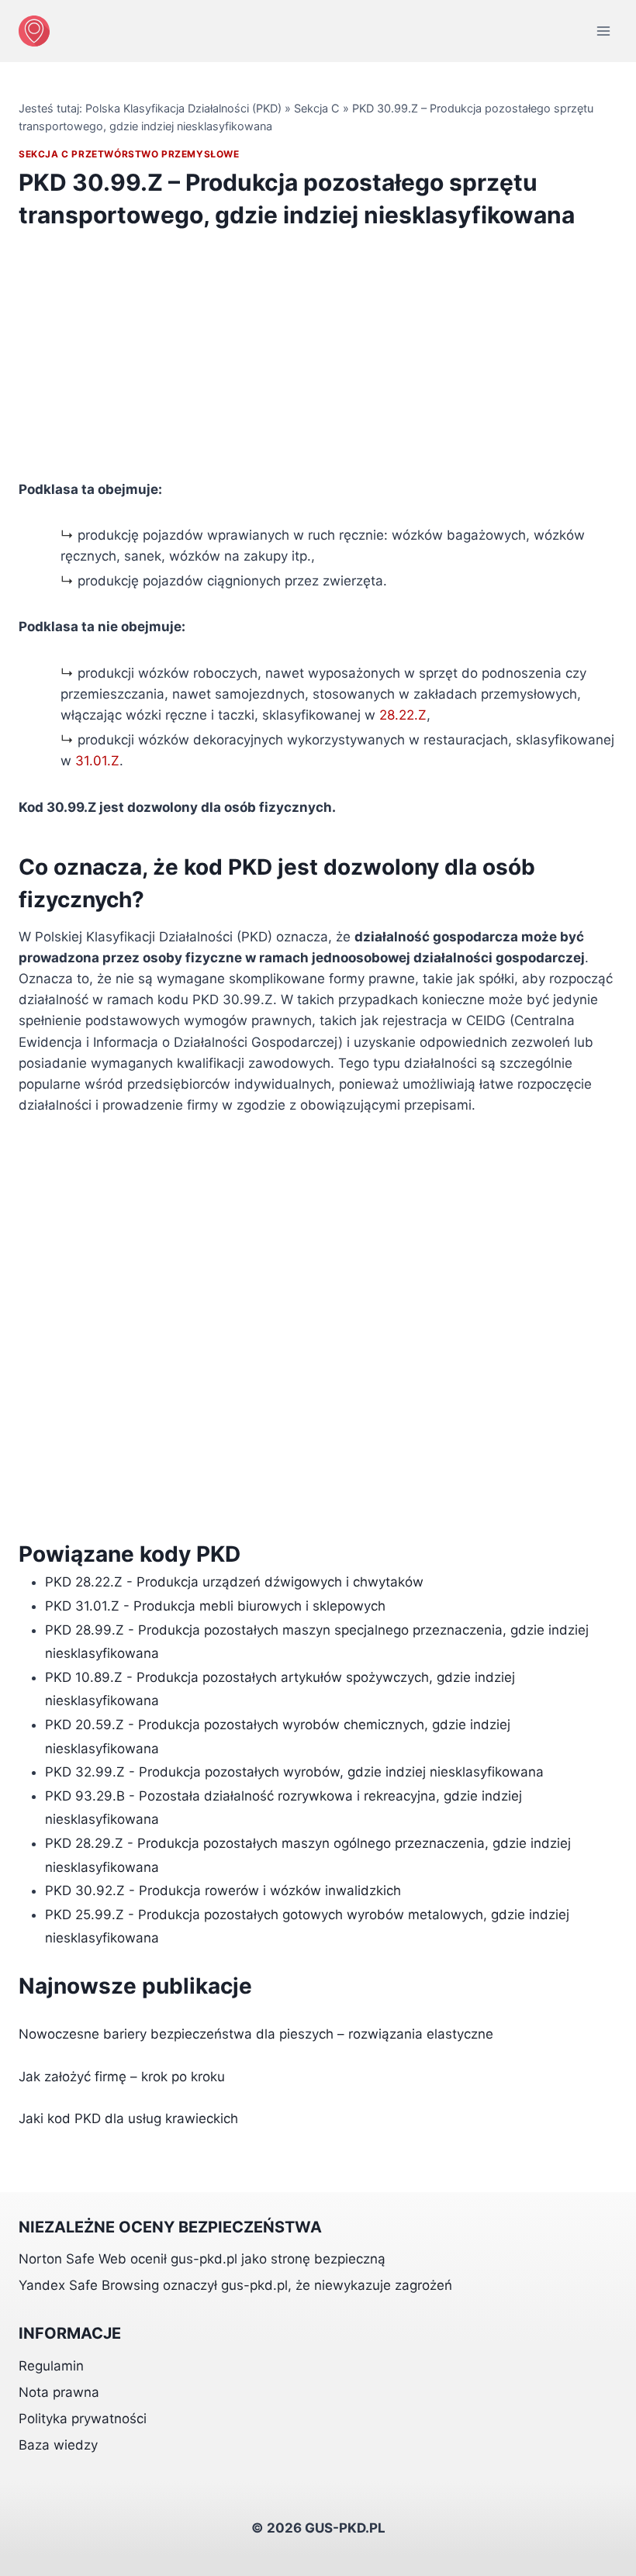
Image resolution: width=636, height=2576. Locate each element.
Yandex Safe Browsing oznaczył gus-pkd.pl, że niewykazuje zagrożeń (235, 2285)
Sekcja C (317, 108)
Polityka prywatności (83, 2419)
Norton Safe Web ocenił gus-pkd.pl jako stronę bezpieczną (202, 2259)
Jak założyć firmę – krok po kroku (122, 2077)
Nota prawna (59, 2392)
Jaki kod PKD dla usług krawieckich (128, 2118)
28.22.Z (403, 715)
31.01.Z (97, 761)
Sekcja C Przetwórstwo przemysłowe (129, 154)
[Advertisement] (318, 364)
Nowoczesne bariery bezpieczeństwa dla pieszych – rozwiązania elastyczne (256, 2034)
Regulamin (51, 2366)
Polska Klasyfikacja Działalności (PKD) (183, 108)
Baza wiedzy (58, 2445)
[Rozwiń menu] (603, 31)
